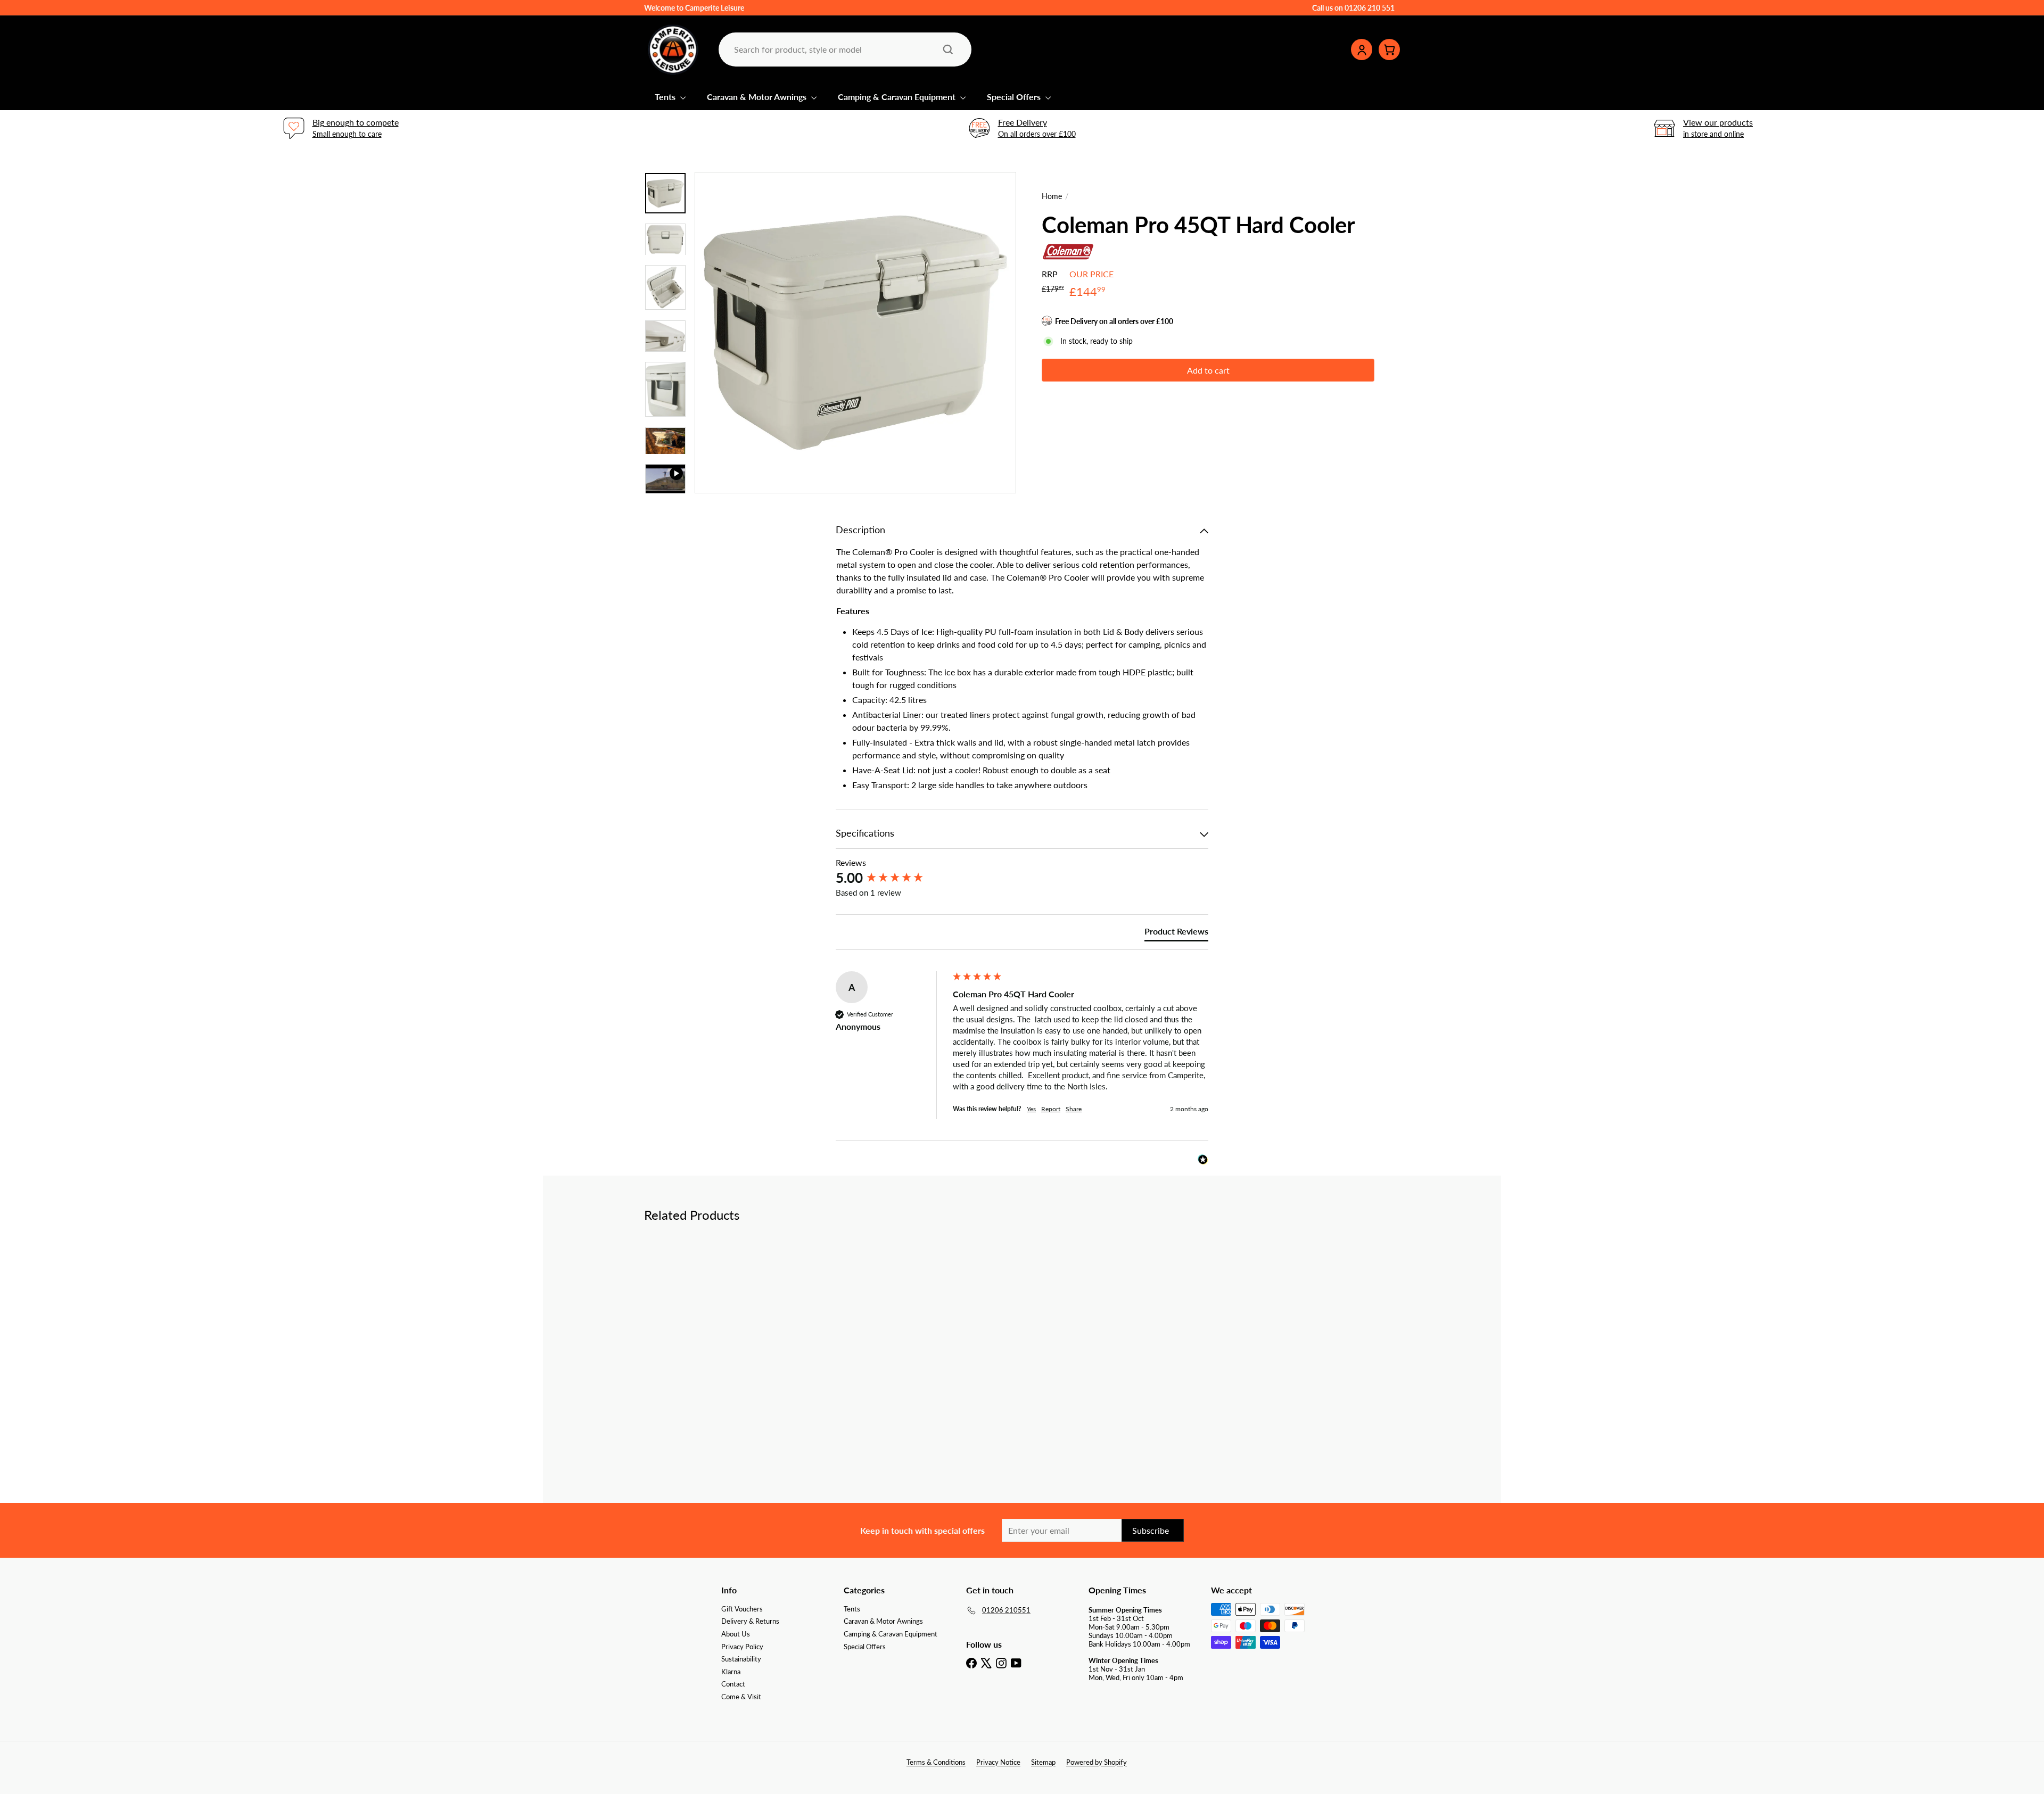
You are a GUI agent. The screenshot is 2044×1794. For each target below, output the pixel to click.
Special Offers (1015, 97)
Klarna (731, 1672)
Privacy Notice (998, 1762)
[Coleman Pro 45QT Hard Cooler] (703, 1329)
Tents (666, 97)
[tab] (1176, 933)
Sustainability (741, 1659)
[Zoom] (855, 333)
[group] (892, 878)
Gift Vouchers (742, 1609)
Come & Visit (741, 1697)
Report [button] (1051, 1109)
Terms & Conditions (936, 1762)
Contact (733, 1684)
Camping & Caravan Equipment (898, 97)
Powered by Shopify (1097, 1762)
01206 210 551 (1370, 8)
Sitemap (1043, 1762)
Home (1052, 196)
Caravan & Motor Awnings (758, 97)
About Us (736, 1634)
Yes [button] (1031, 1109)
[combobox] (844, 49)
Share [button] (1074, 1109)
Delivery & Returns (750, 1621)
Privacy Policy (742, 1647)
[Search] (948, 49)
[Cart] (1389, 49)
